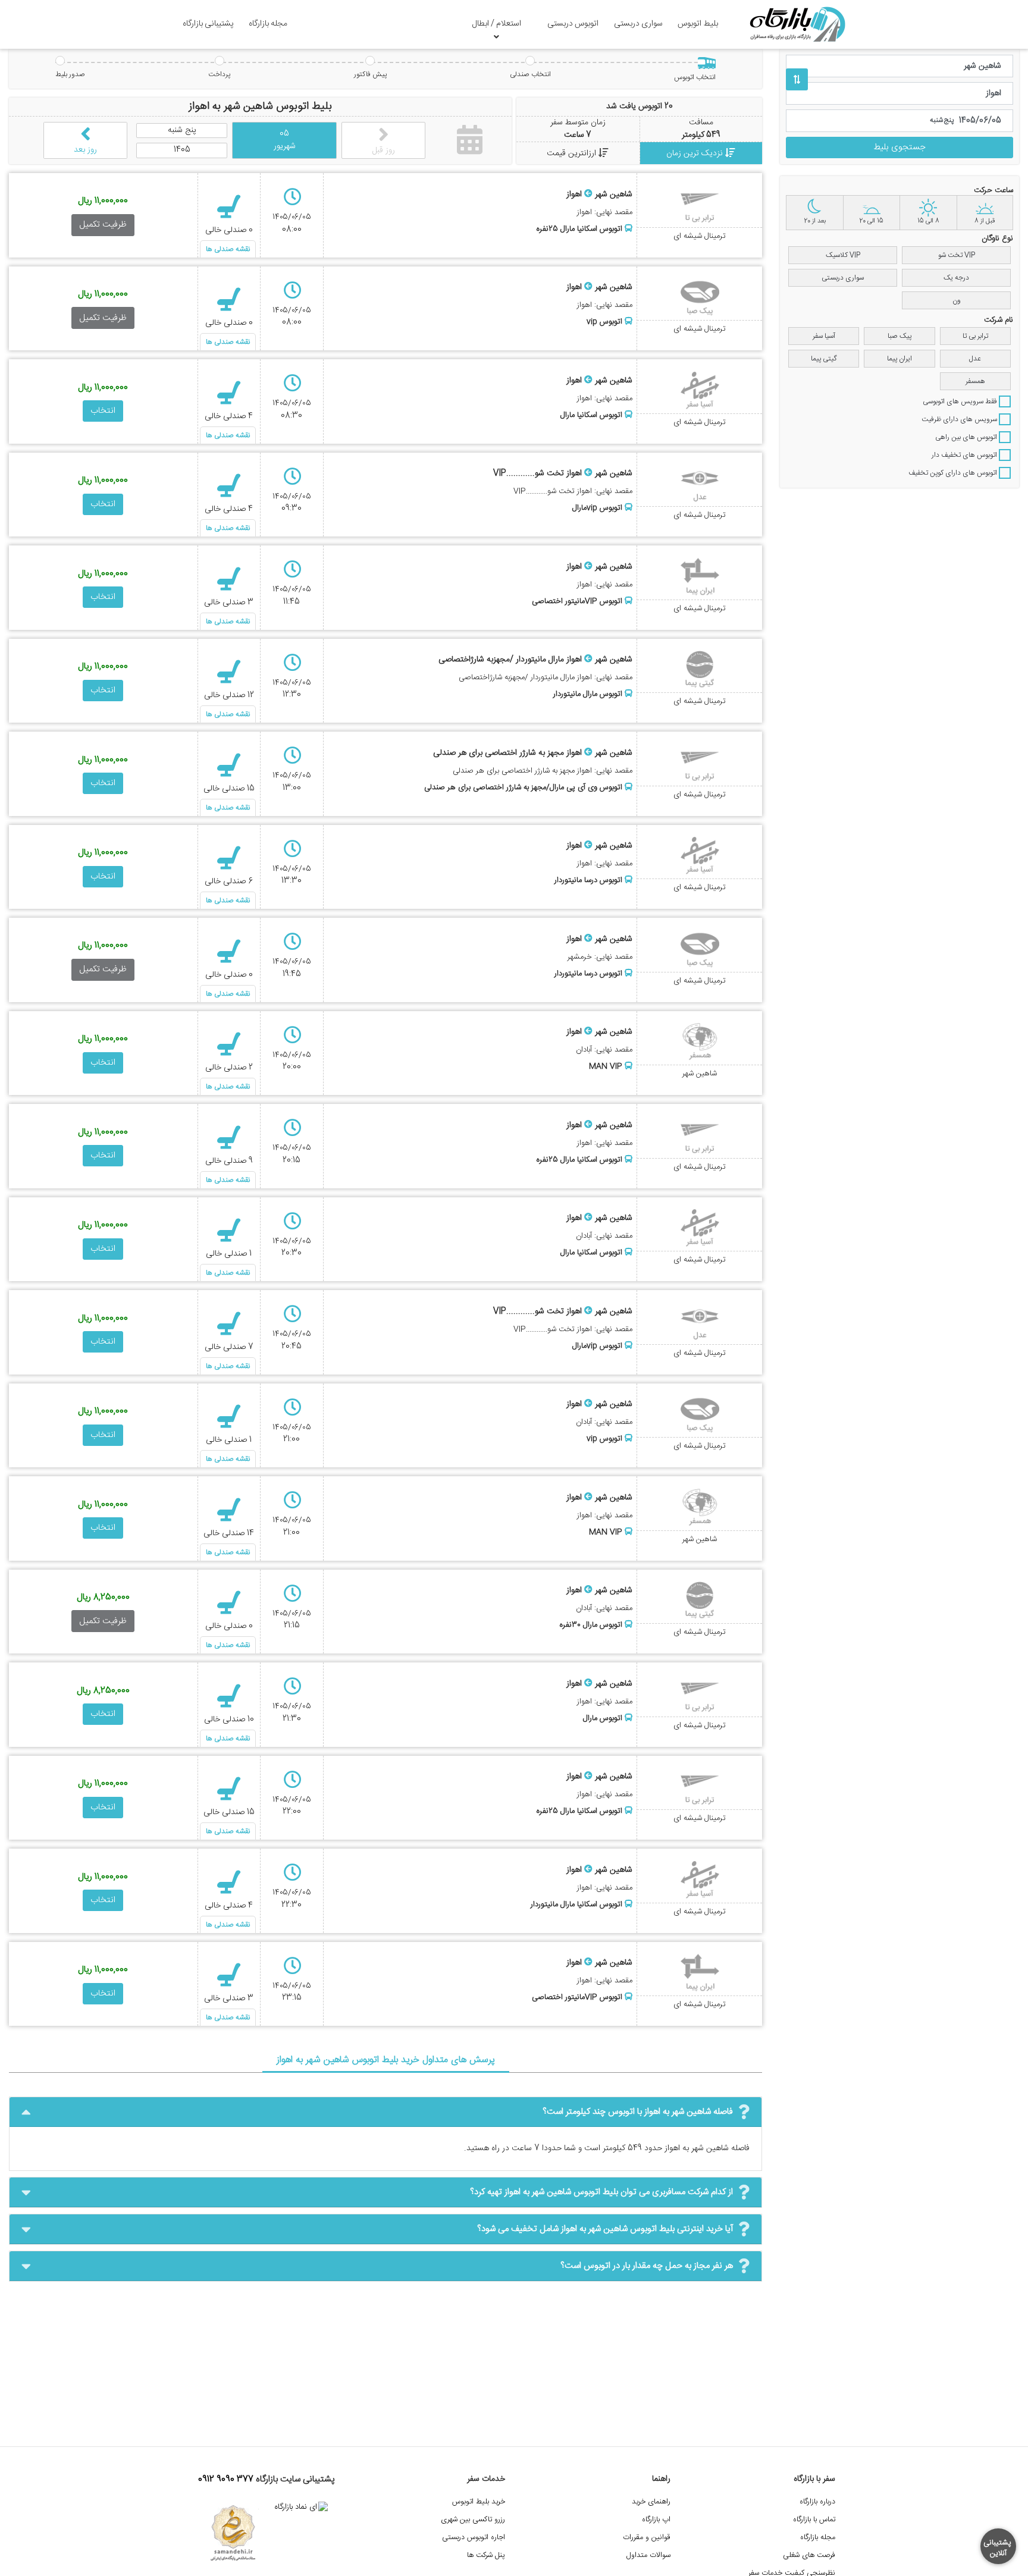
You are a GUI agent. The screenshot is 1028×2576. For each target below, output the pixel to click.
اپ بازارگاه (656, 2520)
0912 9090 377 (226, 2480)
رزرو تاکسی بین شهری (473, 2520)
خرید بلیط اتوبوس (479, 2502)
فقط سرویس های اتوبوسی (961, 401)
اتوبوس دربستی (573, 24)
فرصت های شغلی (809, 2555)
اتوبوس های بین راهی (967, 437)
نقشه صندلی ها (228, 249)
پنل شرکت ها (486, 2555)
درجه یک (956, 278)
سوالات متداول (648, 2555)
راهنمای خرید (651, 2502)
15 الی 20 (871, 221)
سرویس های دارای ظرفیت (960, 419)
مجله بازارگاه (268, 24)
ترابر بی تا (975, 336)
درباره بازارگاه (817, 2502)
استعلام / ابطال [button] (497, 24)
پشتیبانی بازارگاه (208, 24)
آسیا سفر (824, 336)
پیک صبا (899, 336)
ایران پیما (899, 359)
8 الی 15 (928, 221)
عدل (975, 359)
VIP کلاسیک (843, 255)
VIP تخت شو (957, 255)
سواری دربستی (638, 24)
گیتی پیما (824, 359)
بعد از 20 (815, 221)
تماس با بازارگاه (814, 2520)
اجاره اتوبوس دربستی (474, 2538)
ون (957, 300)
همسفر (975, 381)
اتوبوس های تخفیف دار (965, 455)
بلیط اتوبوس (698, 24)
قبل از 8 (985, 221)
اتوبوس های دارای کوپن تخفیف (954, 473)
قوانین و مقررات (647, 2538)
